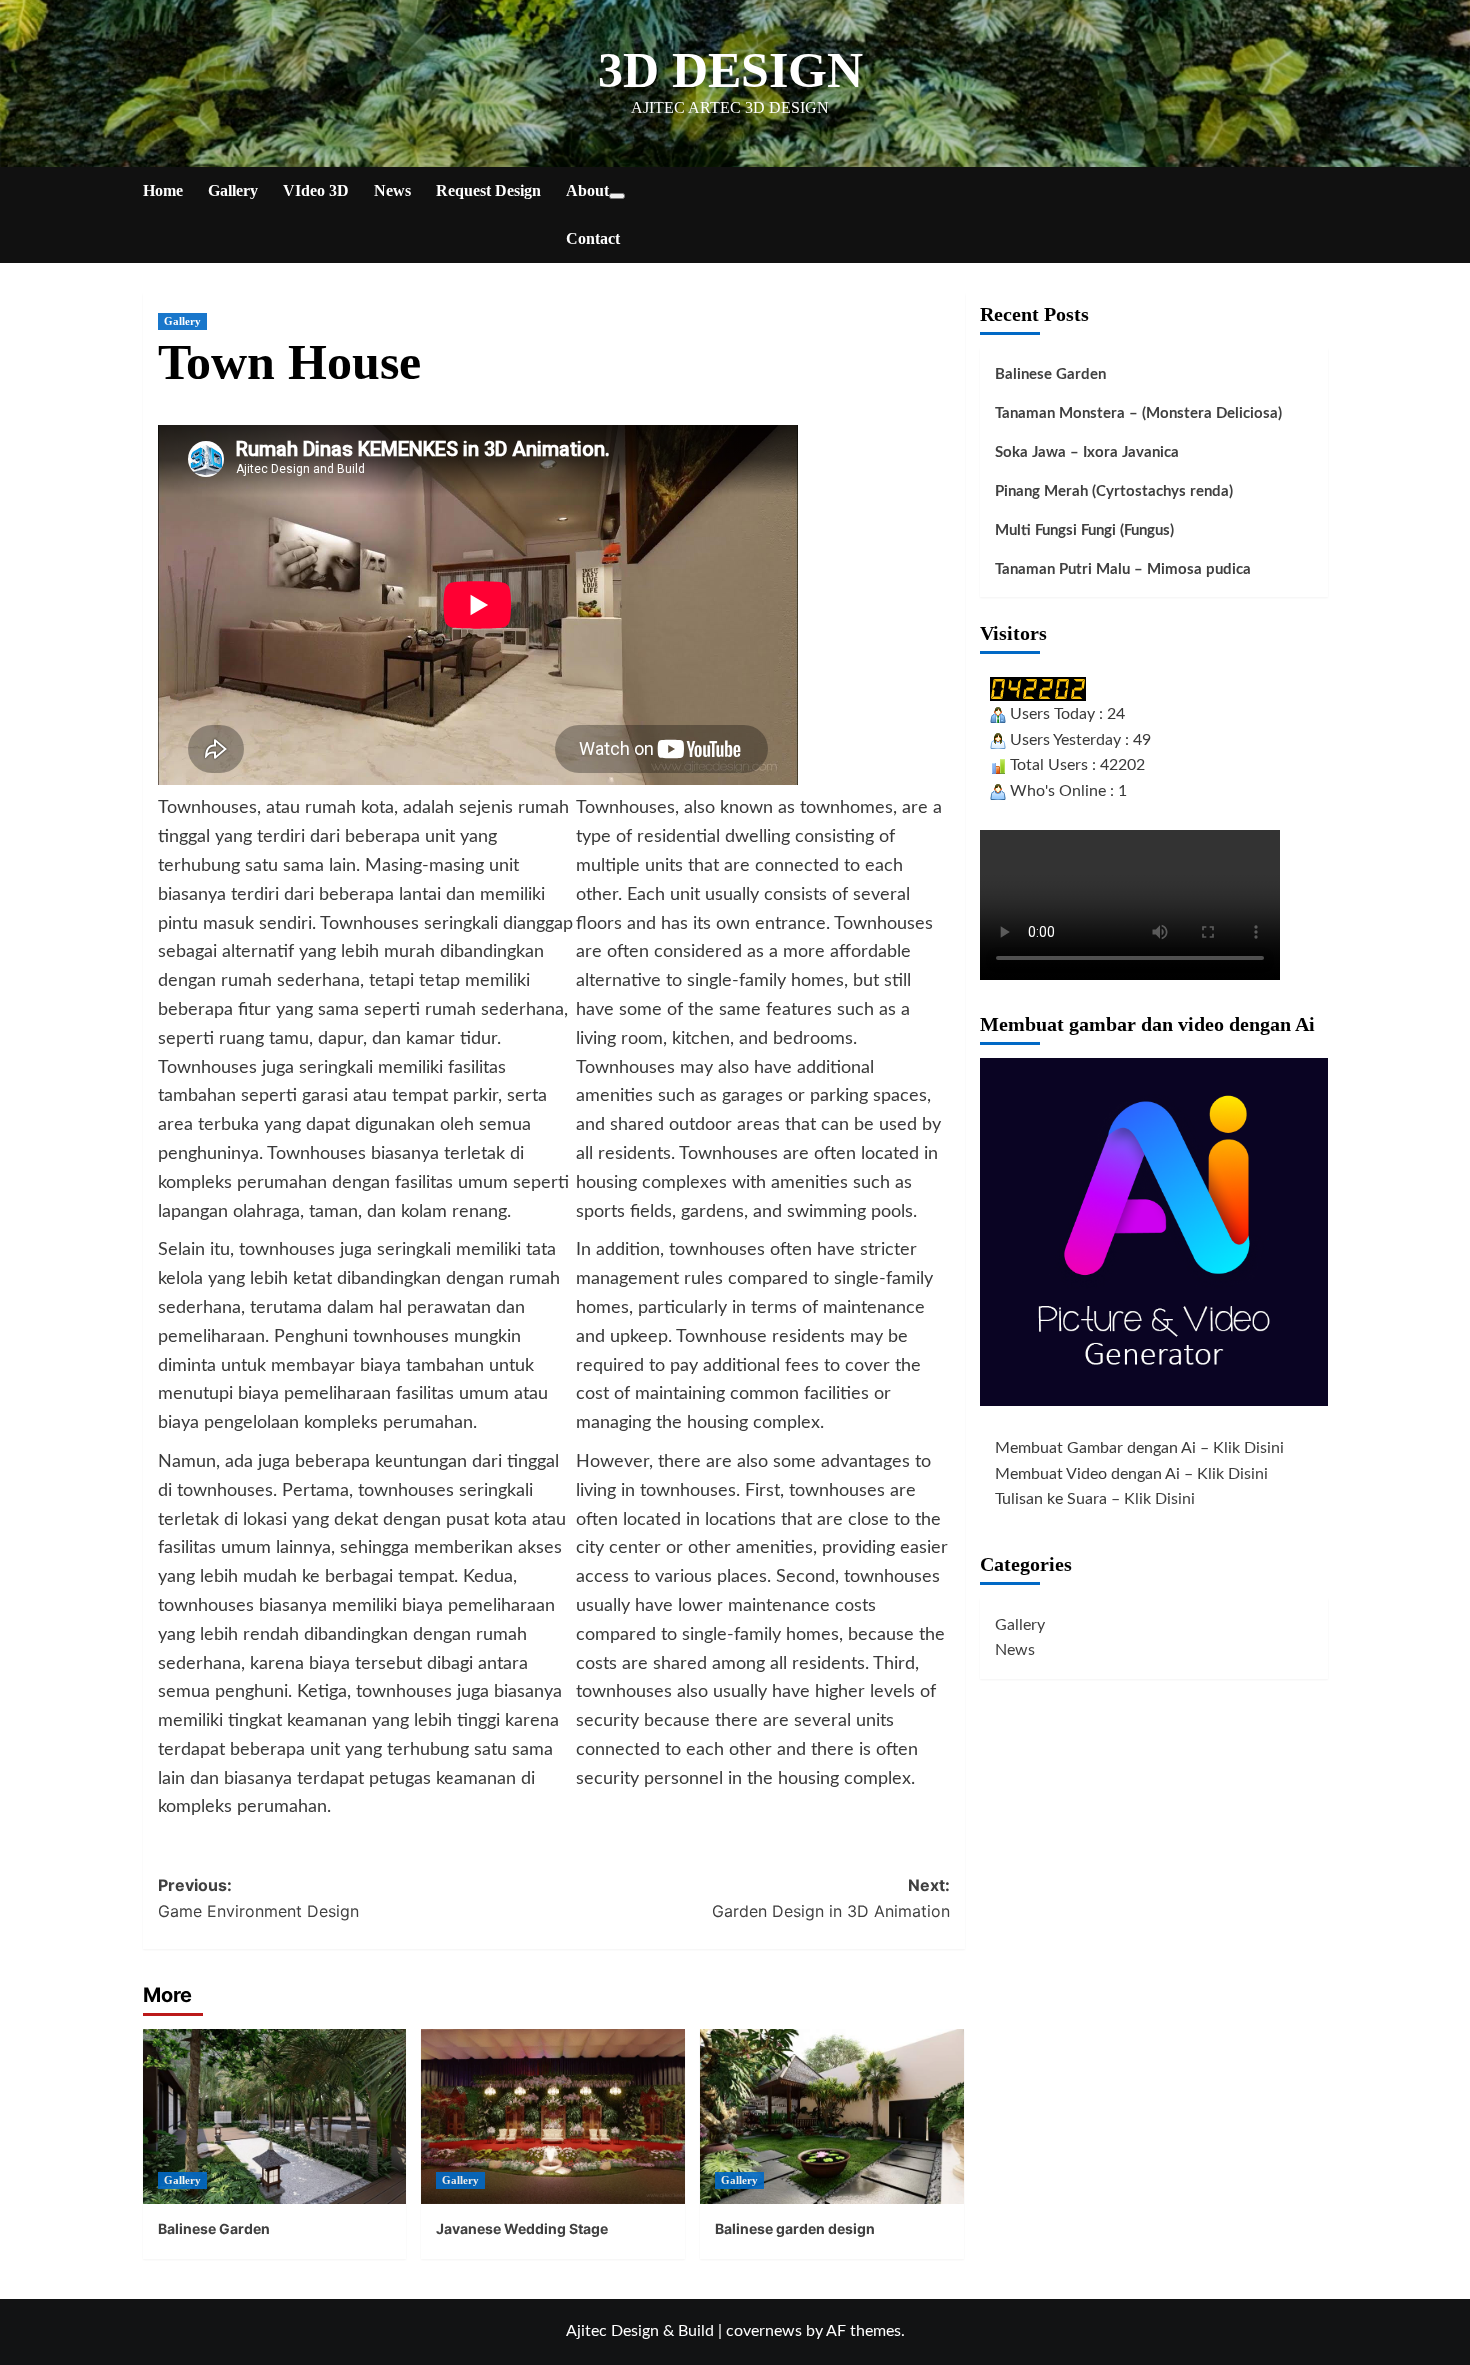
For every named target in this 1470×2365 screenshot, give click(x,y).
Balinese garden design (795, 2228)
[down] (617, 196)
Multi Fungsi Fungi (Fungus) (1084, 530)
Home (163, 190)
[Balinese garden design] (832, 2116)
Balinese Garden (214, 2228)
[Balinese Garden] (275, 2116)
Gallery (233, 190)
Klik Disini (1248, 1448)
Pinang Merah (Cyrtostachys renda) (1114, 491)
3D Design (730, 70)
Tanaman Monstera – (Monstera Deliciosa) (1138, 413)
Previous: (258, 1898)
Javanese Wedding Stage (522, 2228)
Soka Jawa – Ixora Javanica (1087, 452)
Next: (831, 1898)
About (587, 190)
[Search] (1315, 191)
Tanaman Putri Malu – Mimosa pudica (1123, 569)
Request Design (488, 190)
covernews (764, 2331)
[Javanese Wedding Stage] (553, 2116)
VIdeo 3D (316, 190)
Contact (593, 238)
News (392, 190)
